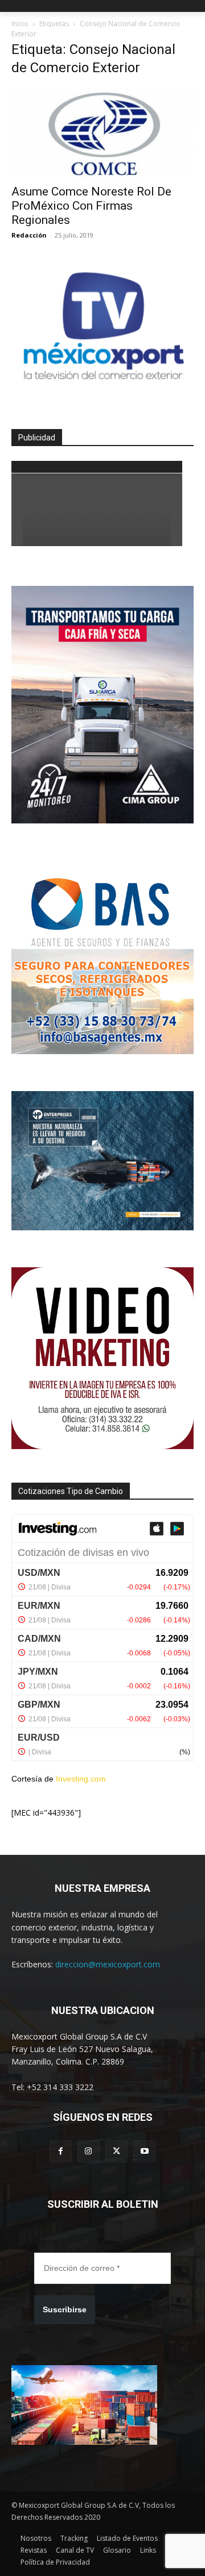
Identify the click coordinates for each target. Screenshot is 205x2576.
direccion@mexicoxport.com (108, 1964)
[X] (116, 2151)
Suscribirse (65, 2309)
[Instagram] (89, 2151)
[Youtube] (144, 2151)
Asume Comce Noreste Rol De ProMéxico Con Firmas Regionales (91, 206)
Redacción (29, 235)
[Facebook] (61, 2151)
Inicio (20, 24)
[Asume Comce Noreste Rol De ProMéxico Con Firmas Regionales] (102, 132)
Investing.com (81, 1779)
